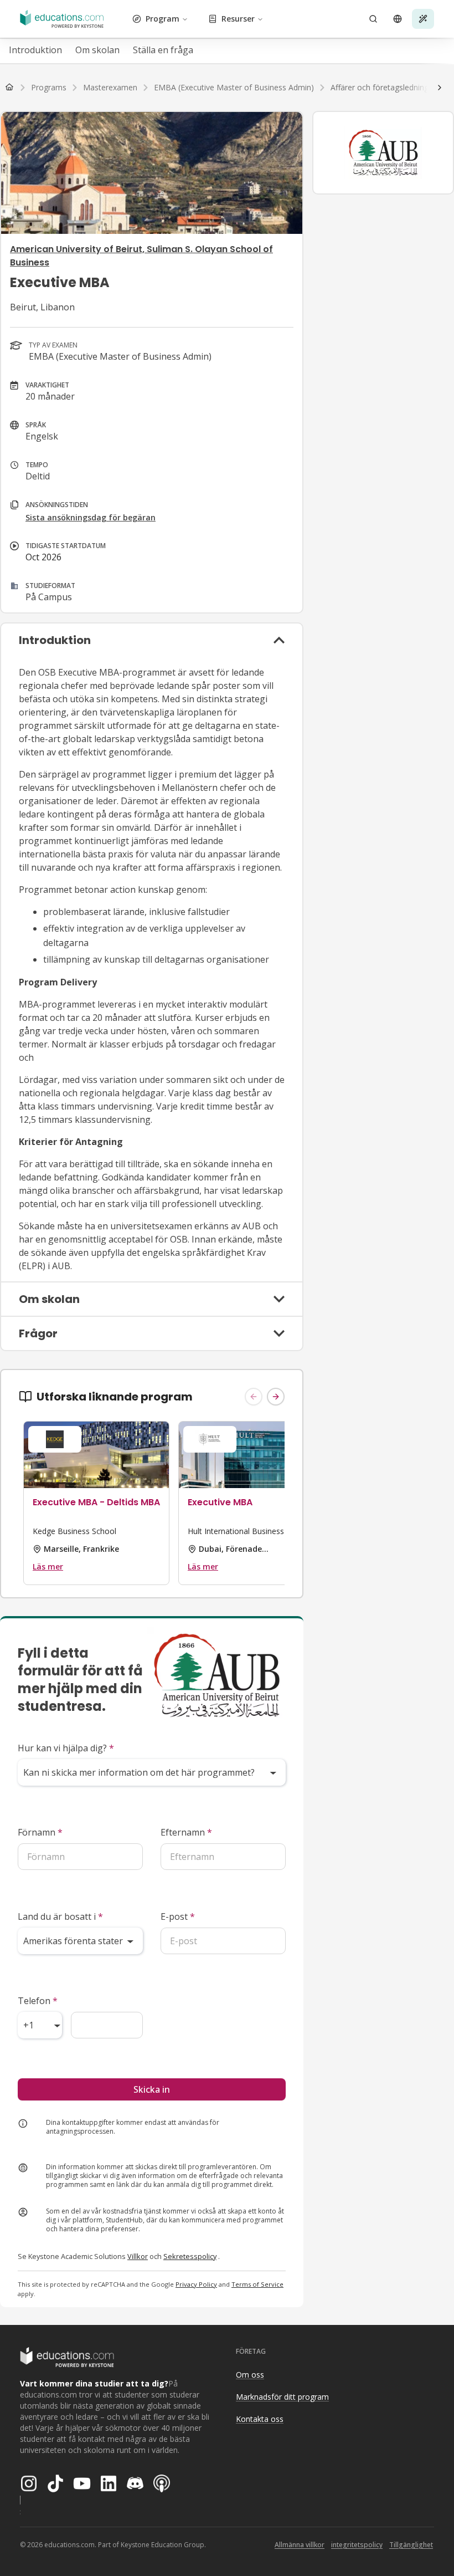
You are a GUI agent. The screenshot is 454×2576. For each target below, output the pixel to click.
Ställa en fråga (163, 50)
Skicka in (152, 2089)
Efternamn (186, 1832)
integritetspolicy (357, 2545)
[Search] (373, 19)
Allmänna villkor (300, 2545)
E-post (178, 1916)
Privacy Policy (196, 2284)
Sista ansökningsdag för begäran (91, 517)
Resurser (238, 19)
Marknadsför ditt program (282, 2397)
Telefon (38, 2001)
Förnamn (40, 1832)
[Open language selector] (398, 19)
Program (162, 19)
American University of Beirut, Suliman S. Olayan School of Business (141, 256)
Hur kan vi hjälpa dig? (66, 1748)
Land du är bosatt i (60, 1916)
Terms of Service (257, 2284)
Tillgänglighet (411, 2545)
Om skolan (97, 50)
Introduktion (35, 50)
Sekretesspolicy (190, 2256)
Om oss (250, 2375)
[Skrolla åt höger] (440, 88)
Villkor (138, 2256)
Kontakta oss (260, 2419)
